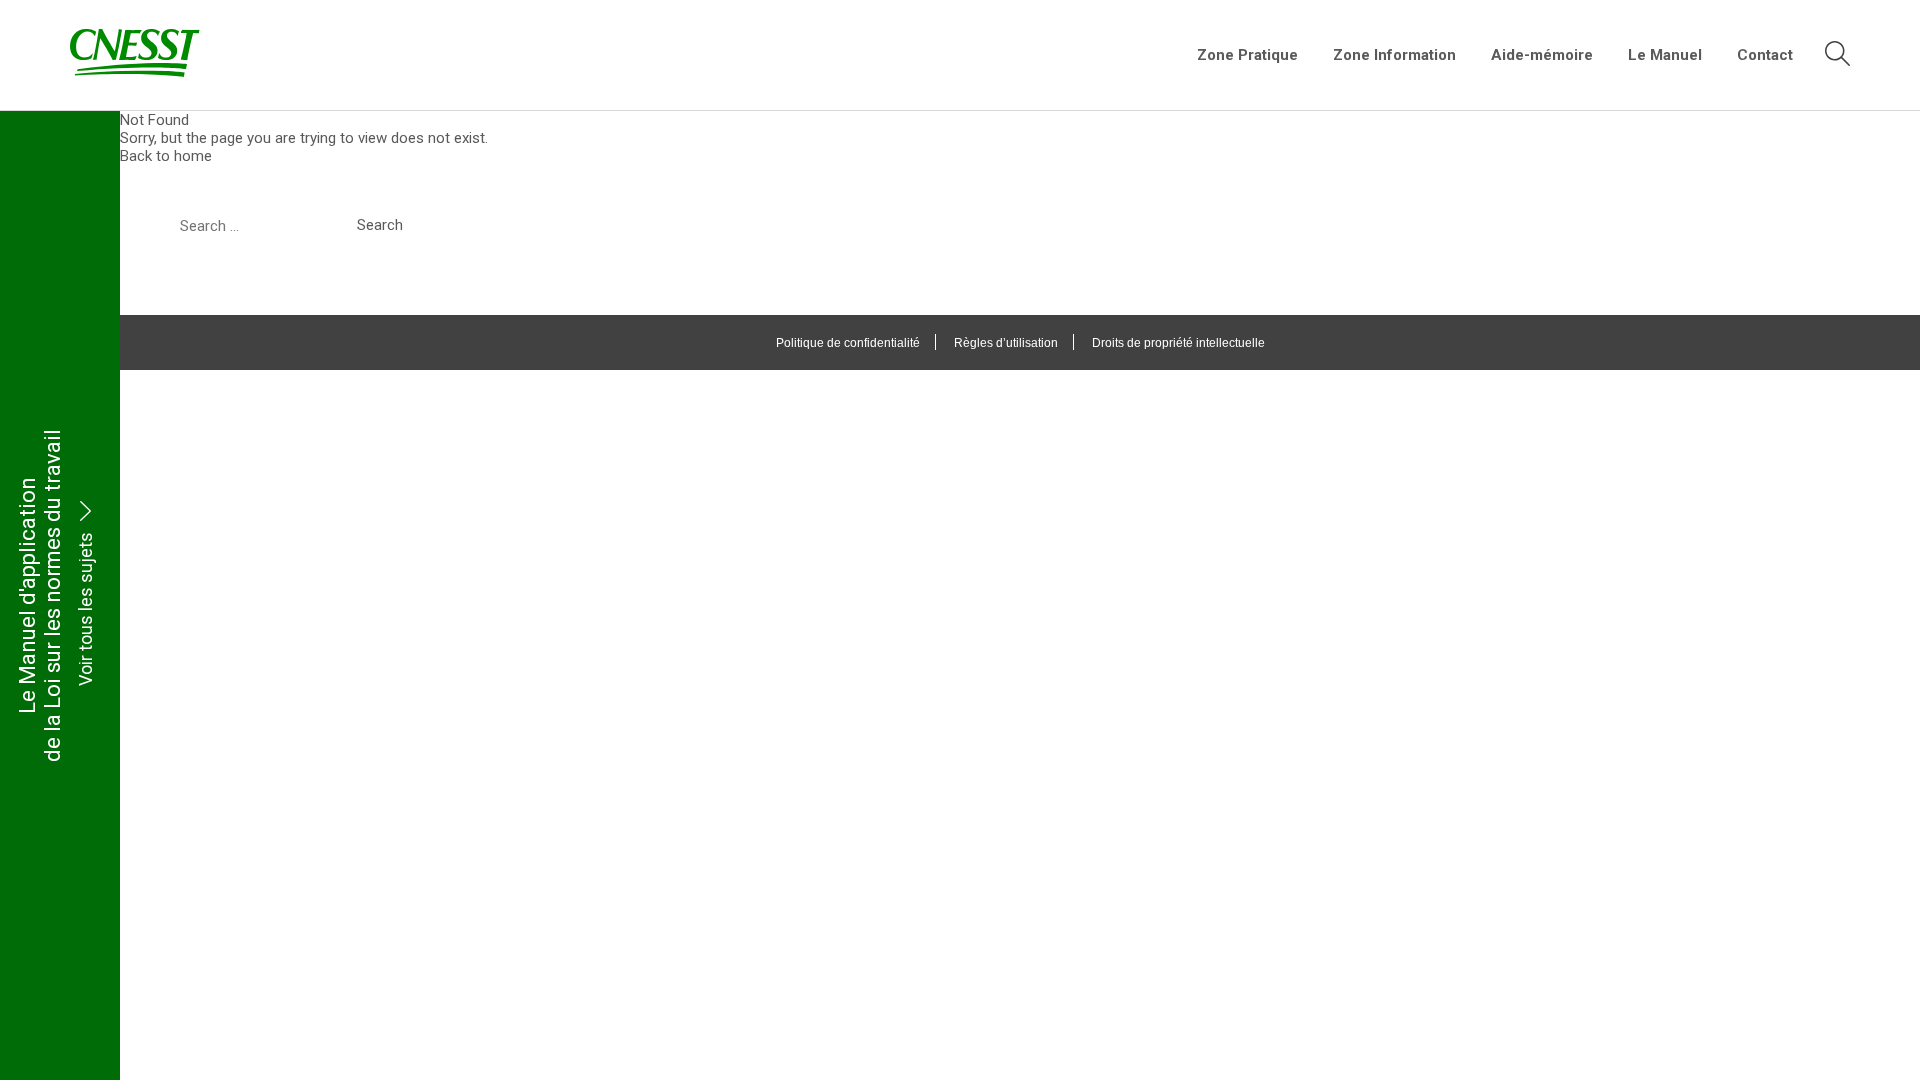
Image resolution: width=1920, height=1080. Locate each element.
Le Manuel (1665, 55)
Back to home (166, 156)
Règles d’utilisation (1006, 343)
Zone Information (1394, 55)
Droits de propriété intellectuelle (1178, 343)
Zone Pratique (1247, 55)
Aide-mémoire (1542, 55)
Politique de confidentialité (848, 343)
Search (380, 225)
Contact (1765, 55)
